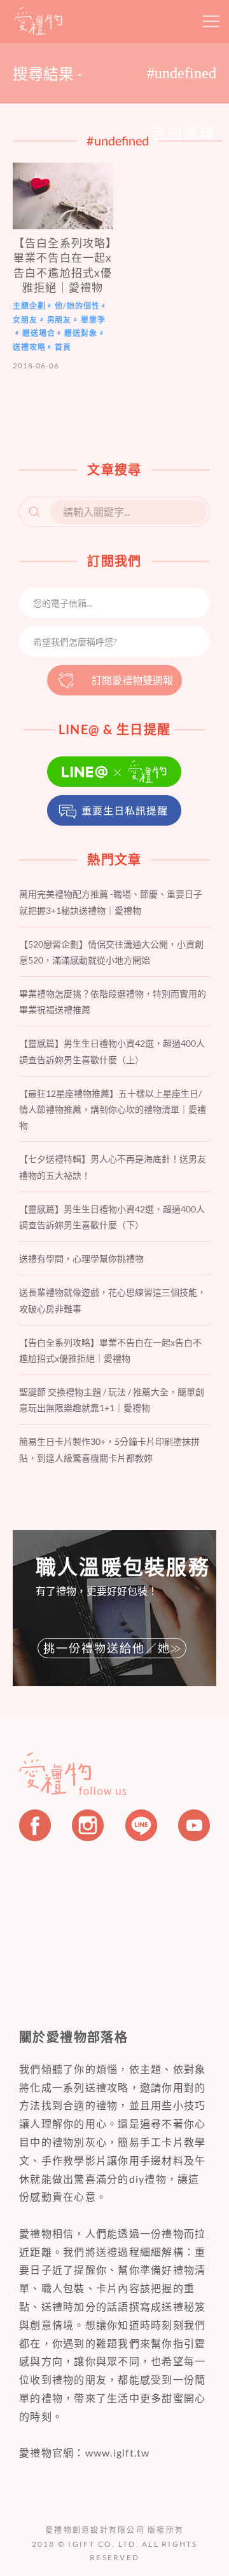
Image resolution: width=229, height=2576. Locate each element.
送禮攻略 (29, 347)
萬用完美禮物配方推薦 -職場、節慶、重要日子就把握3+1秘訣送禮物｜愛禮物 (111, 902)
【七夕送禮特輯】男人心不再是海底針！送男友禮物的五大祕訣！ (113, 1167)
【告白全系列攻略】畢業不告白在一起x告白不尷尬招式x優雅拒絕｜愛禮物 (110, 1350)
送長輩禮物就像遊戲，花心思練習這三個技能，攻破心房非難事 (113, 1300)
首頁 (63, 347)
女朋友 (25, 320)
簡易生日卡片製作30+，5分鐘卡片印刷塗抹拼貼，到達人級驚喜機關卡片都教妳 (109, 1449)
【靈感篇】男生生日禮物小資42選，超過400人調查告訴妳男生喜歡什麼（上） (112, 1051)
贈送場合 (38, 334)
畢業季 (93, 320)
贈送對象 (80, 334)
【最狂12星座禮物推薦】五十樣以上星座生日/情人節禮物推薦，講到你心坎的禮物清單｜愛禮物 (113, 1109)
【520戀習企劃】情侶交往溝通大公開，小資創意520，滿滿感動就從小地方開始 (111, 952)
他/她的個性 (77, 306)
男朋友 (59, 320)
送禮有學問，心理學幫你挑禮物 (81, 1258)
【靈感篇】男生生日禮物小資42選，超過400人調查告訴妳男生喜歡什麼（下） (112, 1217)
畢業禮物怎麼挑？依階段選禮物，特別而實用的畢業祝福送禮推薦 (113, 1002)
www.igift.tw (118, 2452)
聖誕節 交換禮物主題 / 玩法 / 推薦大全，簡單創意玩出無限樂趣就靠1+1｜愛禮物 (112, 1400)
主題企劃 (29, 306)
